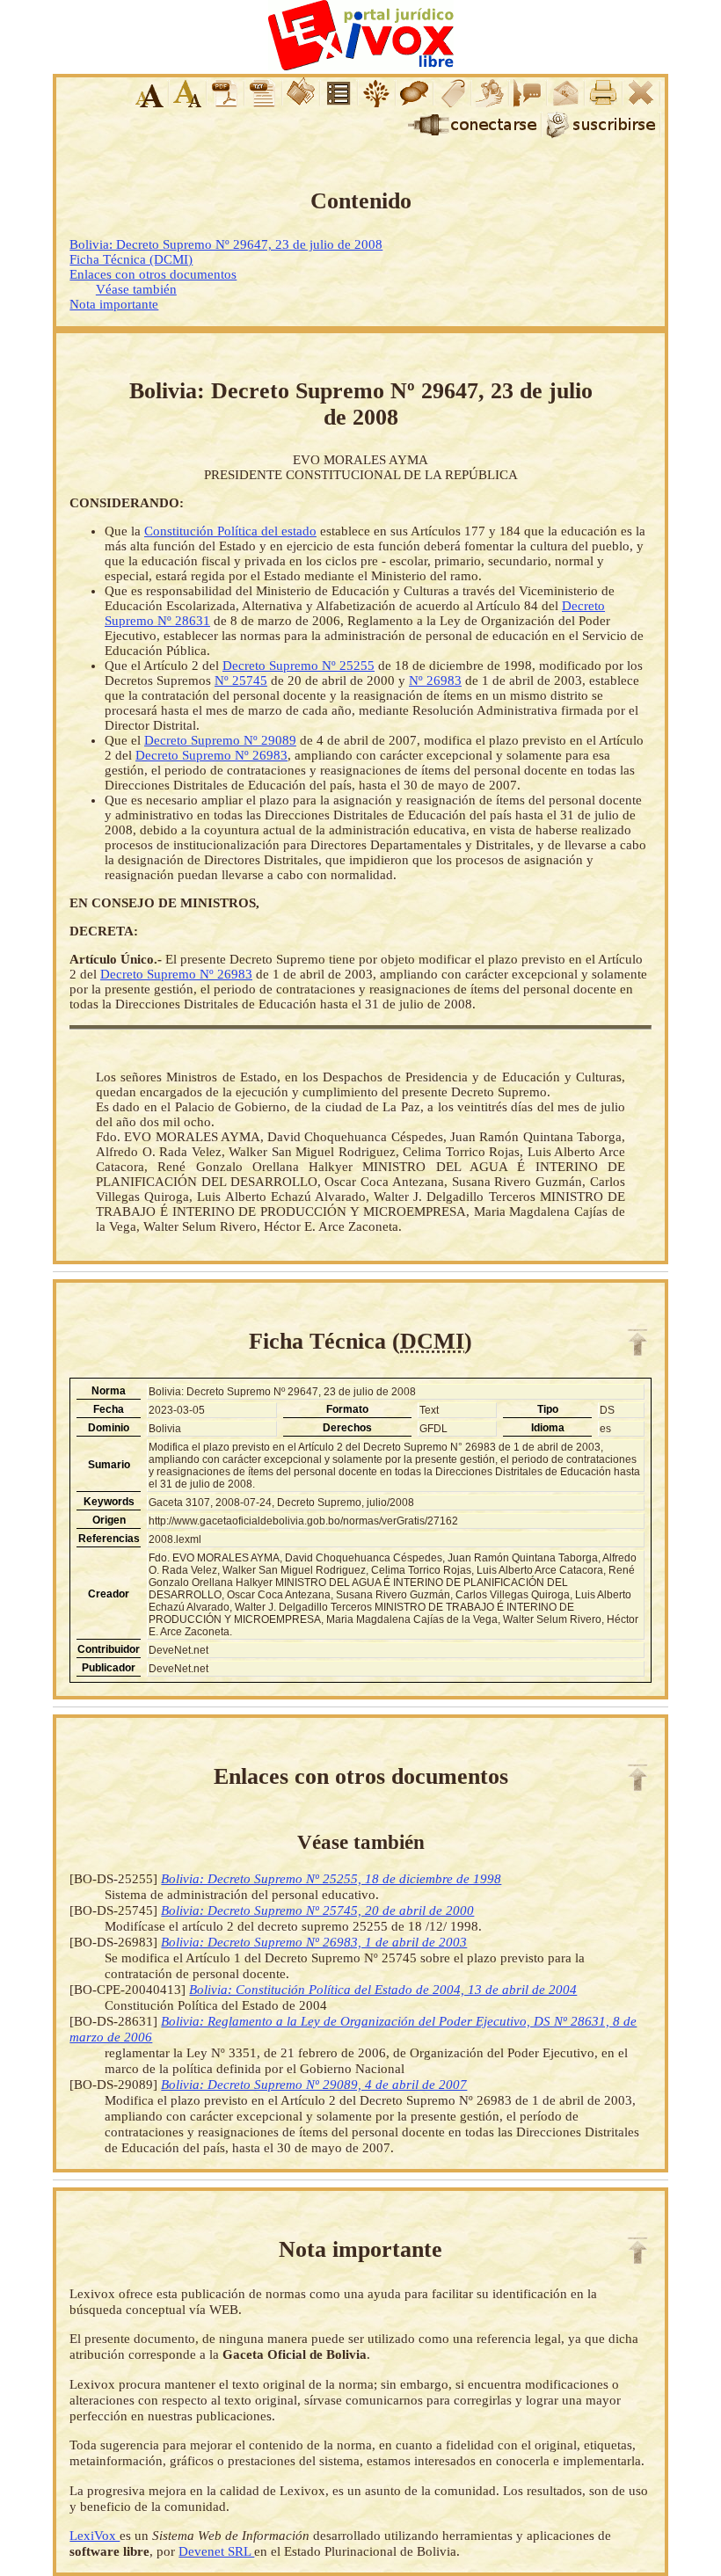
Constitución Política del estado (230, 531)
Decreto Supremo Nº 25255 (299, 666)
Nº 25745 (241, 680)
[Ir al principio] (637, 1343)
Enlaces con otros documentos (153, 274)
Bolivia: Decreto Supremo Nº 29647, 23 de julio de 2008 (226, 244)
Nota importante (114, 304)
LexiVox (95, 2535)
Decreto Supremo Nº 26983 (211, 755)
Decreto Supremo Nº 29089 (220, 740)
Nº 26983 (435, 680)
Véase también (136, 289)
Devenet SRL (216, 2551)
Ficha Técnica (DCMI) (131, 259)
